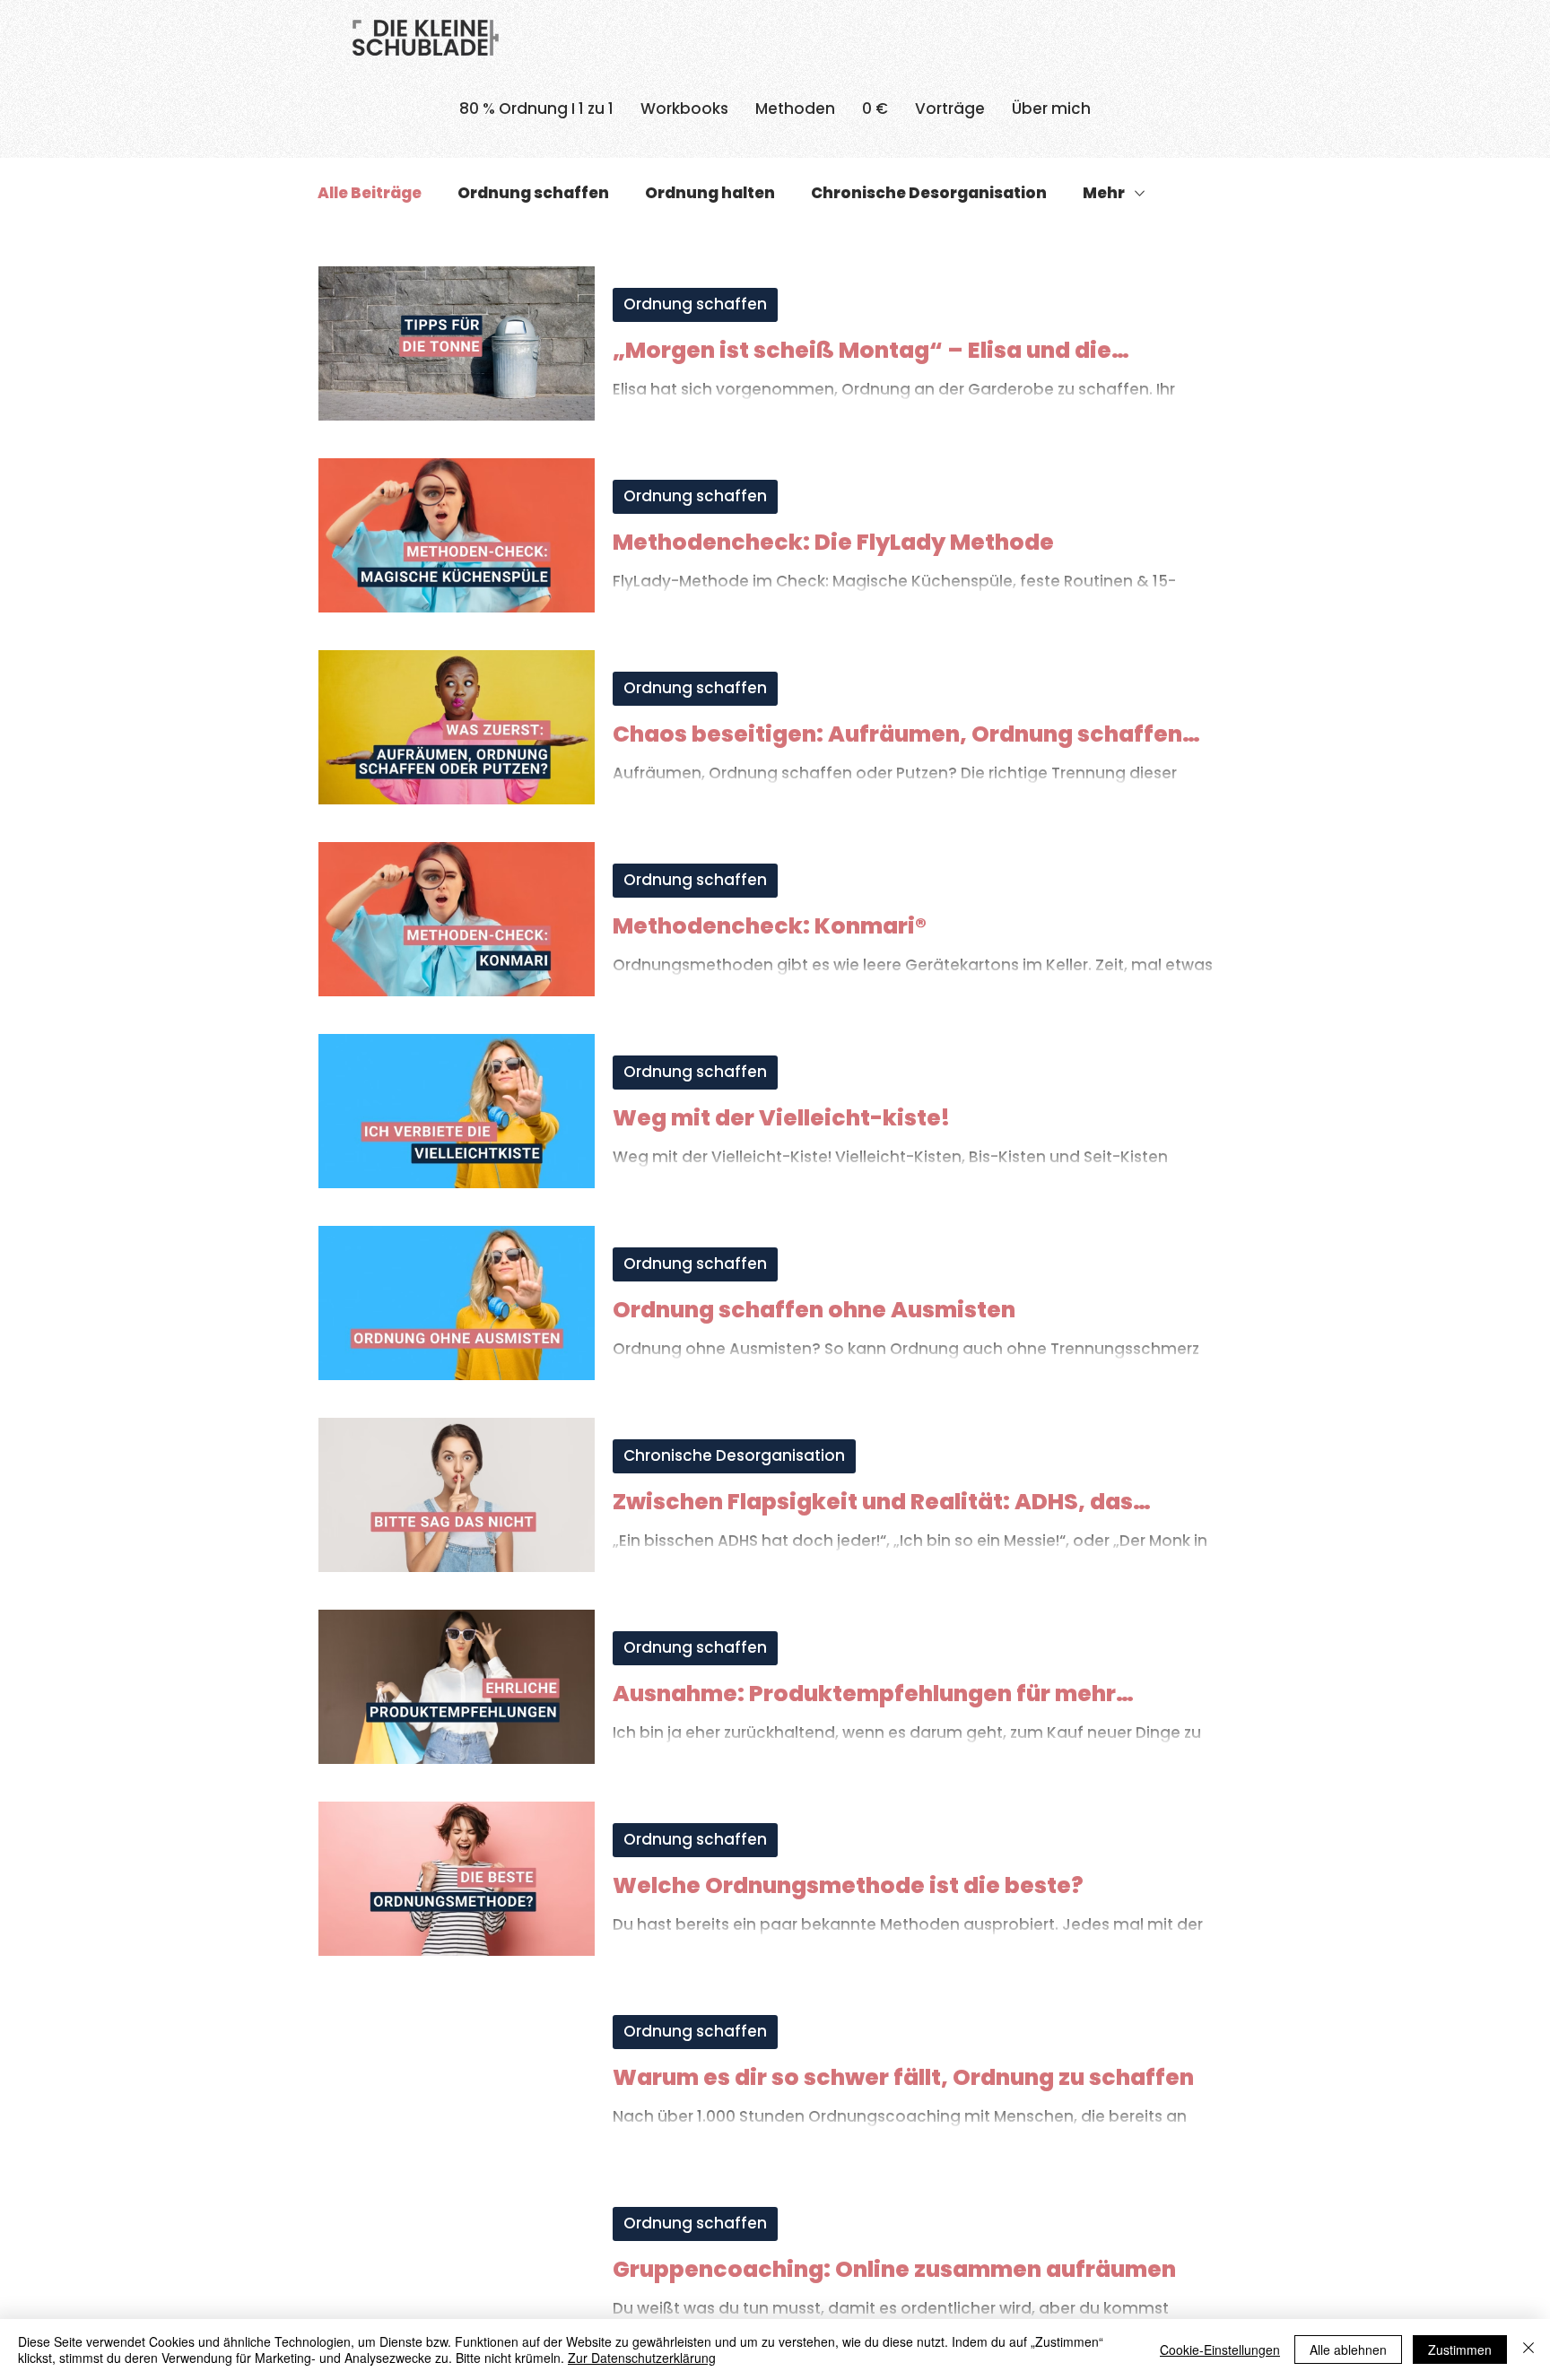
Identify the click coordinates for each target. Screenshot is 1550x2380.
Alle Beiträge (370, 193)
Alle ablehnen (1348, 2350)
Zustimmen (1460, 2350)
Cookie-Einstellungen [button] (1220, 2350)
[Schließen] (1528, 2350)
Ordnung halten (710, 193)
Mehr (1104, 193)
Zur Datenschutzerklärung (642, 2358)
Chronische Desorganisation (929, 193)
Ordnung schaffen (533, 193)
